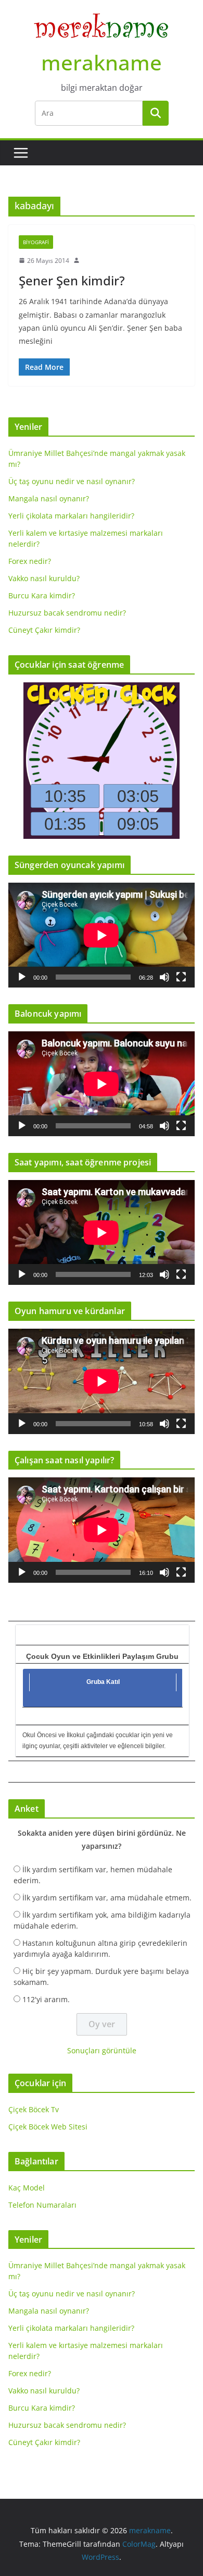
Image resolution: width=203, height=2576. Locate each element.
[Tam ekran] (181, 977)
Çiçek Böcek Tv (34, 2109)
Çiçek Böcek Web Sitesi (48, 2127)
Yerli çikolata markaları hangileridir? (71, 516)
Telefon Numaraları (42, 2205)
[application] (102, 935)
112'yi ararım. (46, 1999)
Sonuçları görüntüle (102, 2050)
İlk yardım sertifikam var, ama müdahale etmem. (107, 1898)
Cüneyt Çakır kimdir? (44, 630)
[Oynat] (22, 977)
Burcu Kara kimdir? (42, 595)
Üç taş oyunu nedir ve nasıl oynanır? (72, 481)
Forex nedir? (30, 561)
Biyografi (36, 242)
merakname (102, 62)
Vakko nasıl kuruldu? (44, 578)
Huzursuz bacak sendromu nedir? (67, 613)
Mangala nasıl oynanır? (49, 498)
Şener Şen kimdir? (72, 280)
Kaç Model (27, 2188)
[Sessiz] (164, 977)
